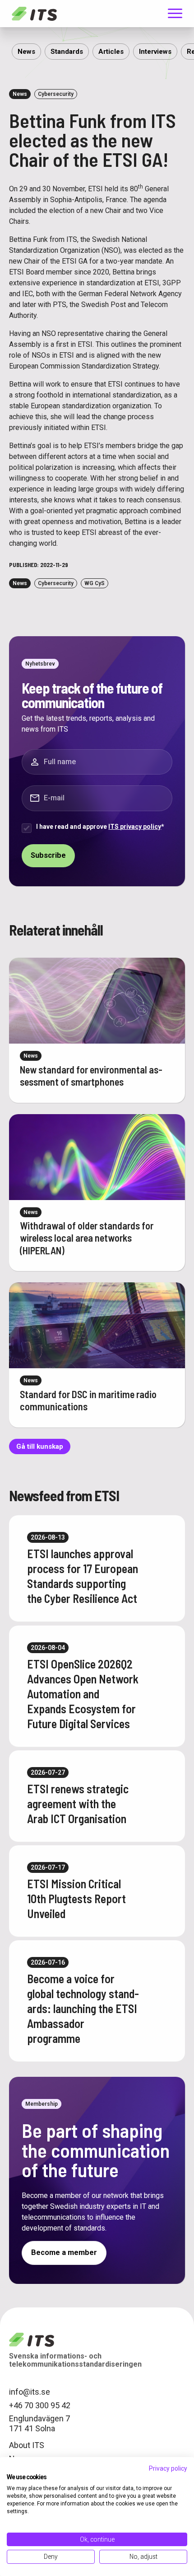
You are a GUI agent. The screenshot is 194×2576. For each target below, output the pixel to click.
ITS (34, 14)
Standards (67, 52)
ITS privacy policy (135, 827)
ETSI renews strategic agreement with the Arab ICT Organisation (78, 1803)
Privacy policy (168, 2468)
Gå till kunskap (40, 1446)
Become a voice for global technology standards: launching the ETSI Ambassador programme (83, 2008)
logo (32, 2340)
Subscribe (48, 855)
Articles (111, 52)
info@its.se (30, 2392)
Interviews (155, 52)
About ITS (27, 2445)
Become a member (64, 2252)
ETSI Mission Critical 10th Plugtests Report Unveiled (76, 1898)
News (26, 52)
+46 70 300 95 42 (40, 2405)
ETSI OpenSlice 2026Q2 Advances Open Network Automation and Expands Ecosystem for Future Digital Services (83, 1694)
